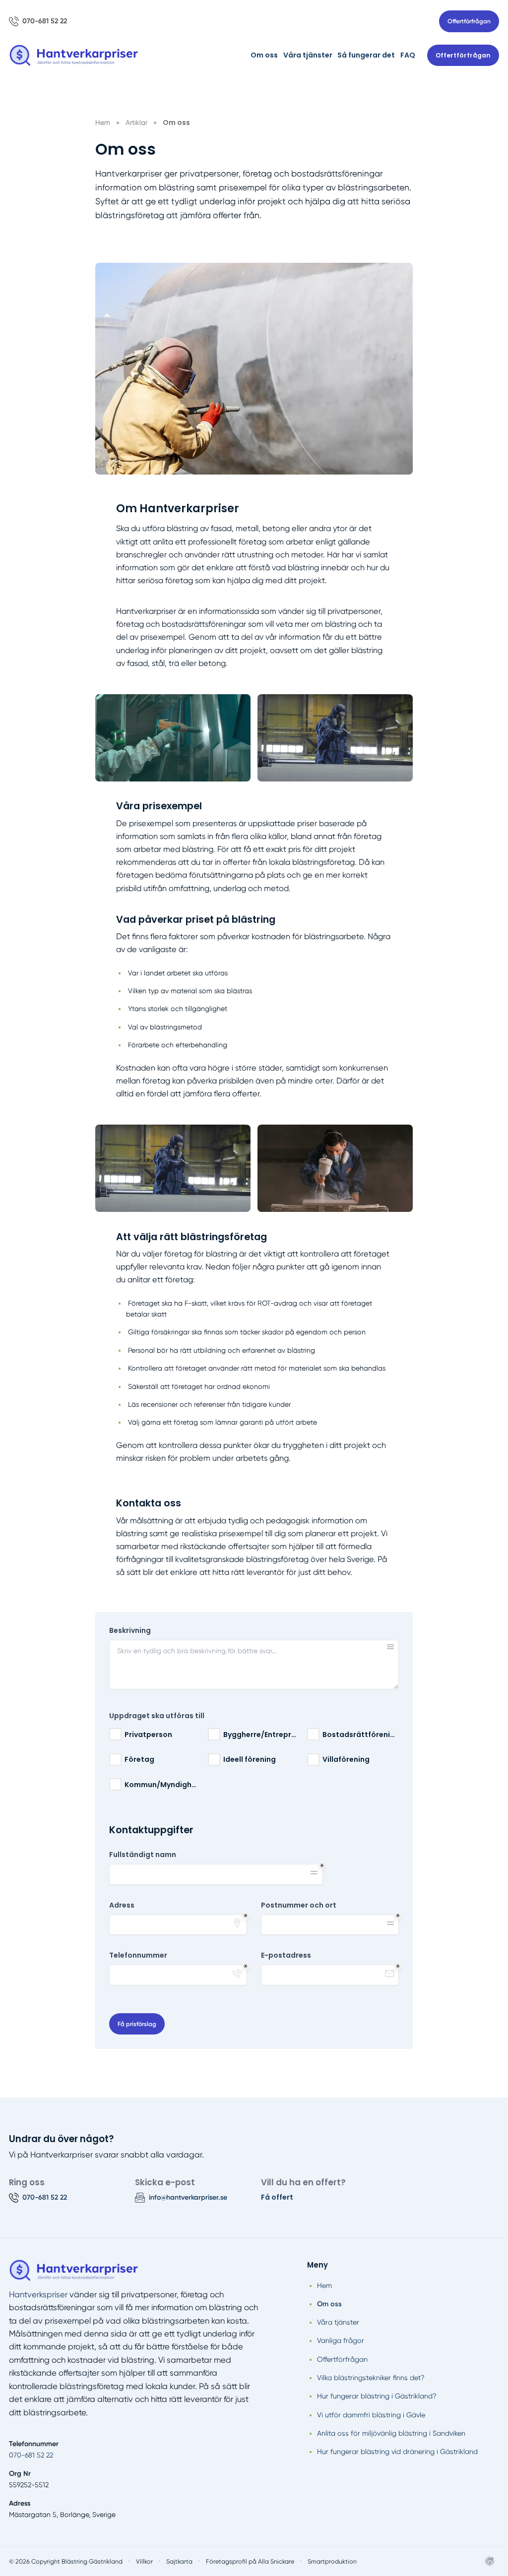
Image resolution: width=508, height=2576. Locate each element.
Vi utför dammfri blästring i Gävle (371, 2415)
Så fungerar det (366, 55)
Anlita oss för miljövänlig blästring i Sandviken (391, 2433)
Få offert (277, 2197)
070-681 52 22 (31, 2455)
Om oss (264, 55)
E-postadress (286, 1955)
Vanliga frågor (341, 2340)
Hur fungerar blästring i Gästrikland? (377, 2396)
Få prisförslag (137, 2024)
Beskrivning (130, 1631)
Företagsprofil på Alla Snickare (250, 2561)
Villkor (144, 2561)
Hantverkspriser (38, 2295)
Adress (122, 1905)
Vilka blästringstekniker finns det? (371, 2378)
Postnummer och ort (299, 1905)
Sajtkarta (179, 2561)
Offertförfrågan (469, 21)
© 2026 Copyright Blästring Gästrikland (66, 2561)
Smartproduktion (332, 2561)
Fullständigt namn (143, 1855)
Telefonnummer (138, 1955)
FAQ (408, 55)
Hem (324, 2285)
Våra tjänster (308, 55)
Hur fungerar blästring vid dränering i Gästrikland (397, 2452)
